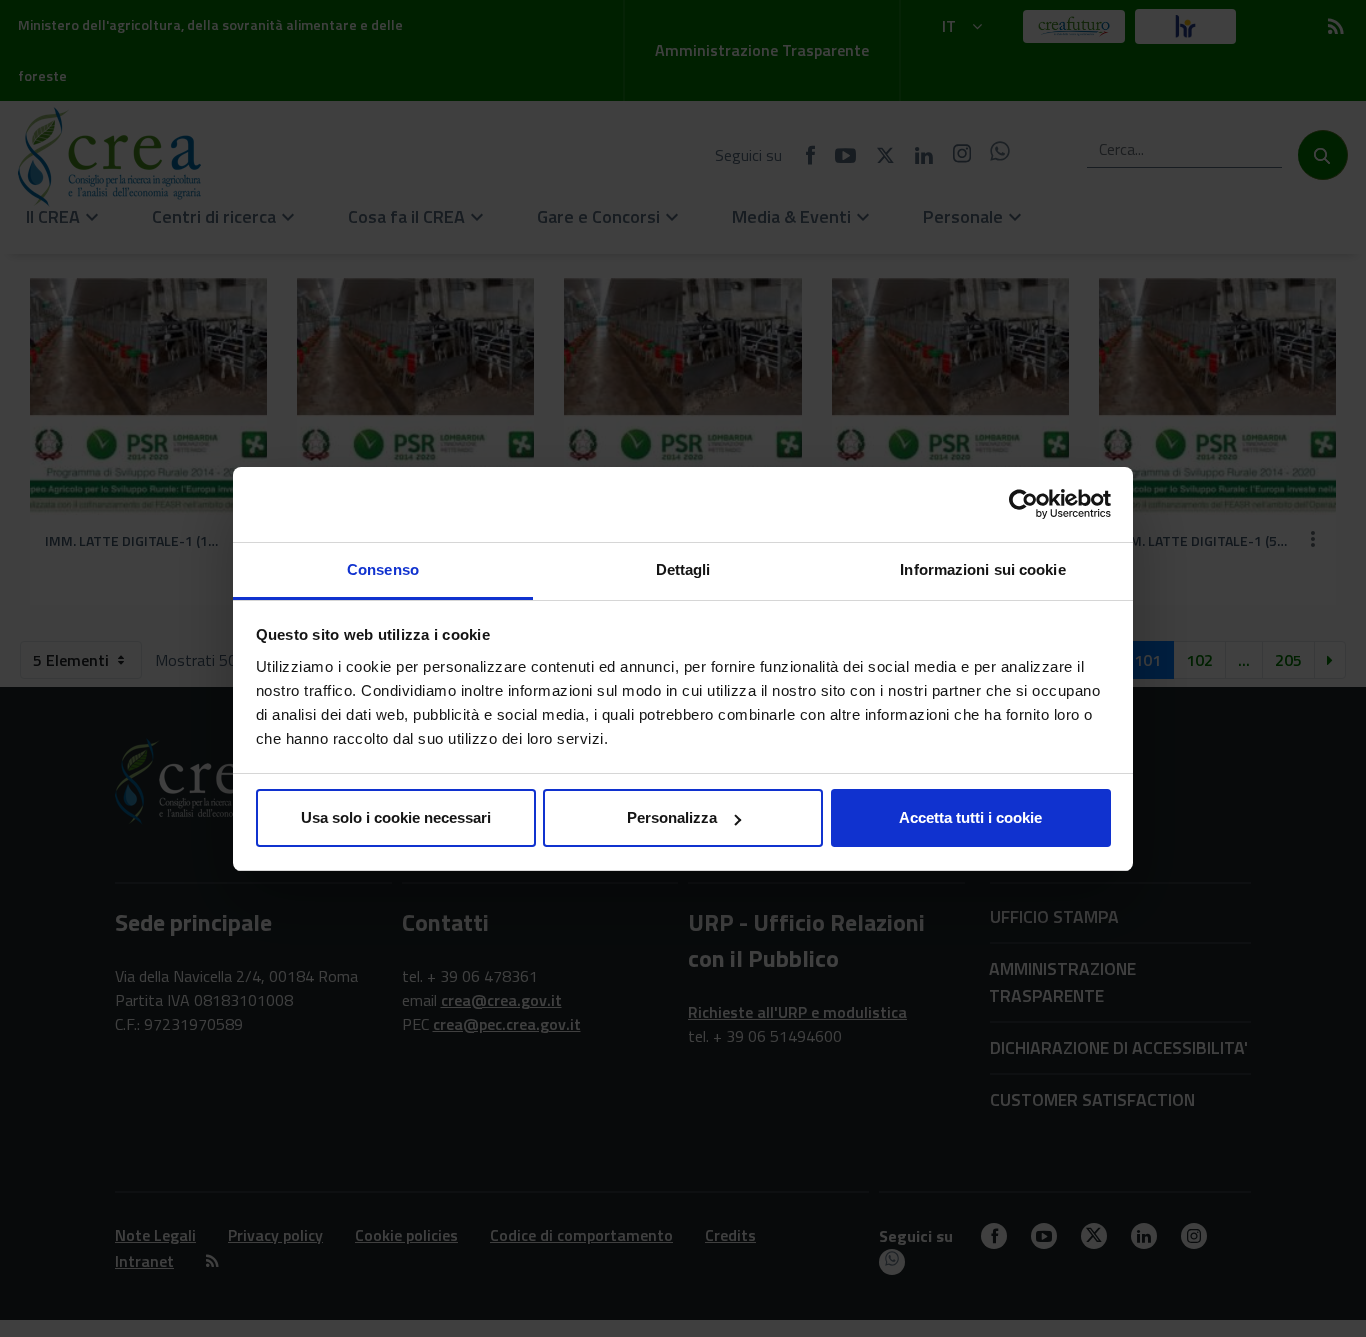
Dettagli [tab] (683, 569)
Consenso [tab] (383, 569)
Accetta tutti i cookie (970, 817)
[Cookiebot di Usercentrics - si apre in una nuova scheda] (1023, 504)
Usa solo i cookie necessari (396, 817)
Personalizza (672, 817)
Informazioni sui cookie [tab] (982, 569)
